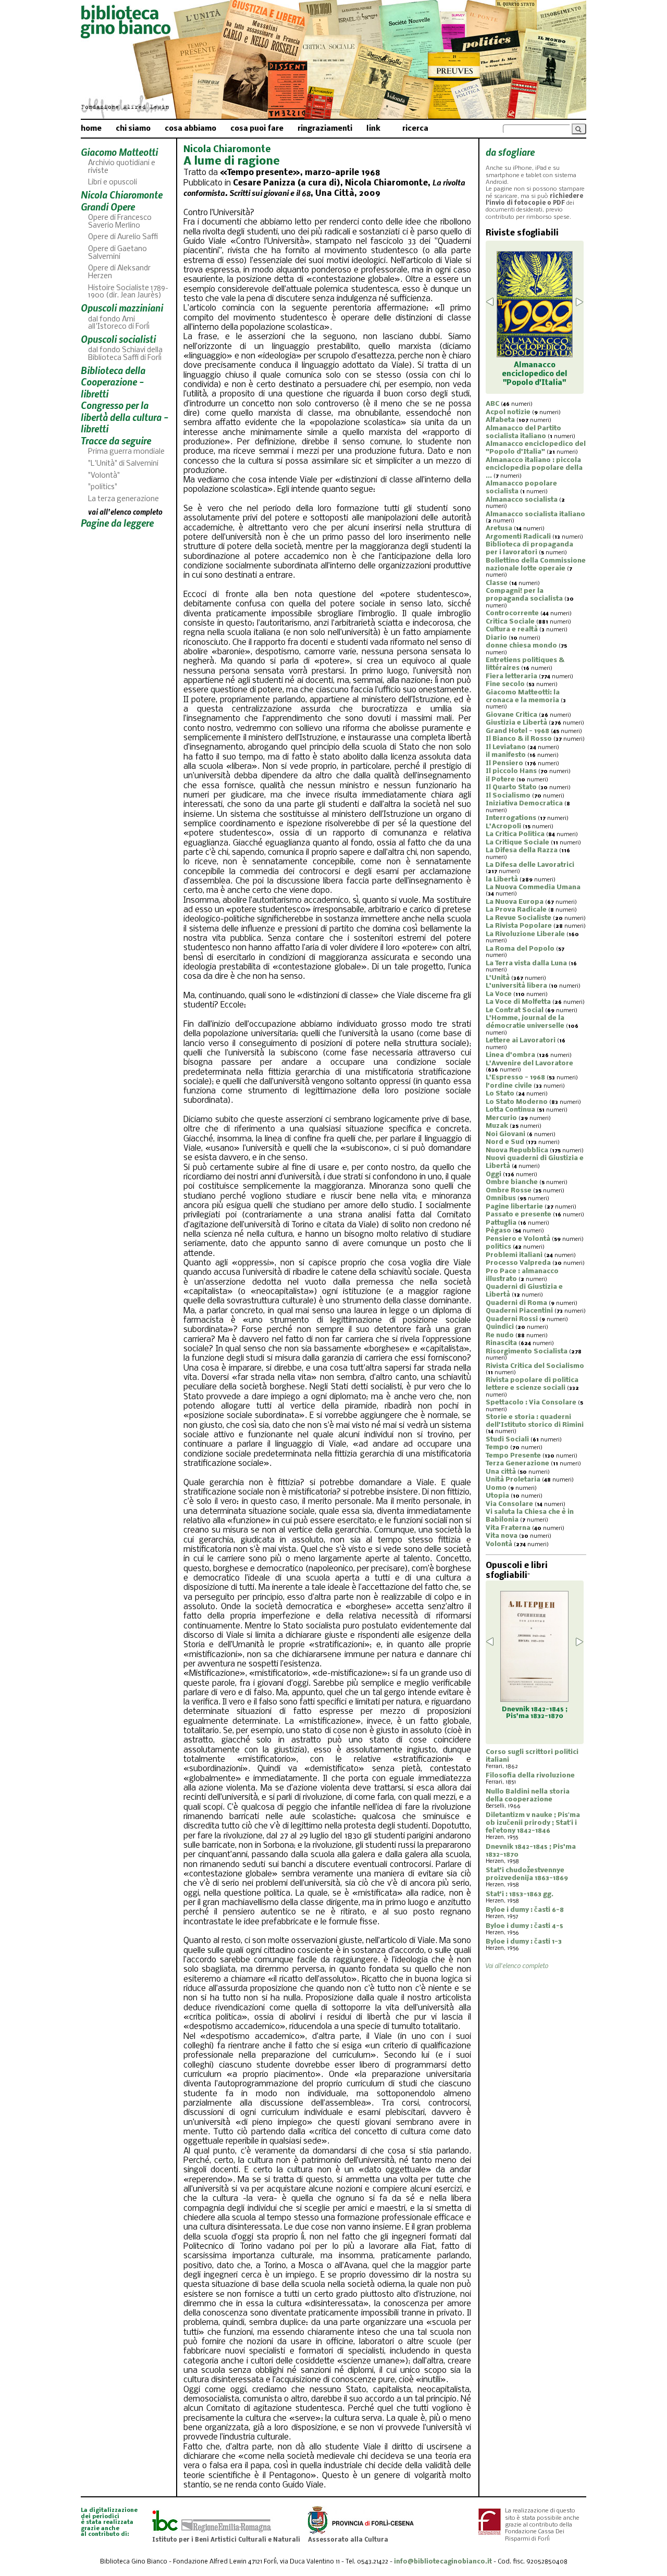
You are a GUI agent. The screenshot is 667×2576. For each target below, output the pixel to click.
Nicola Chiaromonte (122, 195)
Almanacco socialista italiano (535, 514)
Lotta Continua (510, 1110)
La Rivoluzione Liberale (525, 934)
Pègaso (498, 1231)
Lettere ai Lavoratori (521, 1041)
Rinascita (501, 1343)
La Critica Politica (515, 834)
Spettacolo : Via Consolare (531, 1403)
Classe (497, 583)
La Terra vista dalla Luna (526, 963)
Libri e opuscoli (113, 183)
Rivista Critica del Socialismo (535, 1366)
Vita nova (502, 1536)
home (91, 129)
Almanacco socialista (522, 500)
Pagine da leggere (117, 523)
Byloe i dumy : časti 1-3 (524, 1942)
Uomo (496, 1488)
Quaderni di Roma (516, 1303)
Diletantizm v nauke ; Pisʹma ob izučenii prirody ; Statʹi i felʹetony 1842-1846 (533, 1823)
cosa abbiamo (190, 129)
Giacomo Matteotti (119, 152)
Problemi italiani (514, 1255)
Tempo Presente (513, 1456)
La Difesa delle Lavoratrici (530, 865)
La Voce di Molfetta (518, 1002)
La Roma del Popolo (520, 949)
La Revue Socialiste (518, 918)
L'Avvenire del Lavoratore (529, 1063)
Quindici (500, 1327)
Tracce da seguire (116, 440)
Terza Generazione (517, 1464)
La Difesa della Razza (522, 850)
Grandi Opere (108, 207)
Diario (496, 638)
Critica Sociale (510, 622)
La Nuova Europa (515, 902)
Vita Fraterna (508, 1528)
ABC (492, 404)
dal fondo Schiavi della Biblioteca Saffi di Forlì (125, 354)
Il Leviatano (506, 747)
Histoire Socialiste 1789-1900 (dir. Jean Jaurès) (128, 292)
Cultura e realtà (512, 630)
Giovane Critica (511, 715)
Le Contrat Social (515, 1010)
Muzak (497, 1126)
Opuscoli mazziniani (122, 308)
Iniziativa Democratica (524, 804)
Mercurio (501, 1118)
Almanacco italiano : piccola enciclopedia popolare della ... (534, 468)
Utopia (497, 1496)
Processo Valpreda (518, 1263)
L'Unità (498, 978)
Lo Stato (500, 1094)
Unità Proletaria (513, 1480)
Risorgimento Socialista (527, 1352)
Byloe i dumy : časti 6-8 (525, 1910)
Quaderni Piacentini (519, 1311)
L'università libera (516, 986)
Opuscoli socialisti (118, 339)
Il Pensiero (504, 763)
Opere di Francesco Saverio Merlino (120, 222)
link (373, 129)
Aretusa (499, 528)
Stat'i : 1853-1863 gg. (520, 1894)
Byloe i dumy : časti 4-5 (524, 1926)
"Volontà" (104, 476)
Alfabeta (500, 420)
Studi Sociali (507, 1440)
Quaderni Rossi (512, 1319)
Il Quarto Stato (511, 787)
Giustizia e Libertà (516, 723)
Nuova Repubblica (517, 1150)
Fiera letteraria (511, 676)
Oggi (493, 1174)
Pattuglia (501, 1223)
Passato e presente (518, 1215)
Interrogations (511, 818)
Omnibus (501, 1198)
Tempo (497, 1447)
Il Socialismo (508, 796)
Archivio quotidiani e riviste (122, 167)
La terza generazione (123, 499)
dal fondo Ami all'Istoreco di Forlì (119, 323)
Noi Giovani (505, 1134)
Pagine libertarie (514, 1207)
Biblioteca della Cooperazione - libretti (113, 382)
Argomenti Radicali (518, 537)
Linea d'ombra (510, 1055)
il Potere (500, 780)
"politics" (103, 487)
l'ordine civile (509, 1086)
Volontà (499, 1544)
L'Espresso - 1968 (515, 1078)
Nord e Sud (505, 1142)
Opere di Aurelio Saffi (123, 237)
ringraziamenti (325, 129)
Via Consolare (509, 1504)
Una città (501, 1472)
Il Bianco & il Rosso (519, 739)
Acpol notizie (508, 412)
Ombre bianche (512, 1182)
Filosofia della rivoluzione (530, 1776)
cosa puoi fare (257, 129)
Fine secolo (505, 684)
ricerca (415, 129)
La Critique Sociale (517, 843)
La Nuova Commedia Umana (533, 887)
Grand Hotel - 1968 (517, 731)
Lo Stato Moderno (517, 1102)
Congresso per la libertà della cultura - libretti (125, 417)
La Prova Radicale (516, 910)
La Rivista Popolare (519, 926)
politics (498, 1247)
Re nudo (500, 1335)
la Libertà (502, 880)
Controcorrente (512, 613)
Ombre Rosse (509, 1191)
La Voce (499, 994)
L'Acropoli (503, 826)
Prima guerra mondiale (126, 452)
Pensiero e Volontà (518, 1239)
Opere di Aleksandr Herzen (119, 272)
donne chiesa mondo (521, 646)
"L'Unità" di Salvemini (123, 464)
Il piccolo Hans (511, 771)
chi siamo (133, 129)
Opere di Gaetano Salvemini (118, 253)
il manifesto (506, 755)
